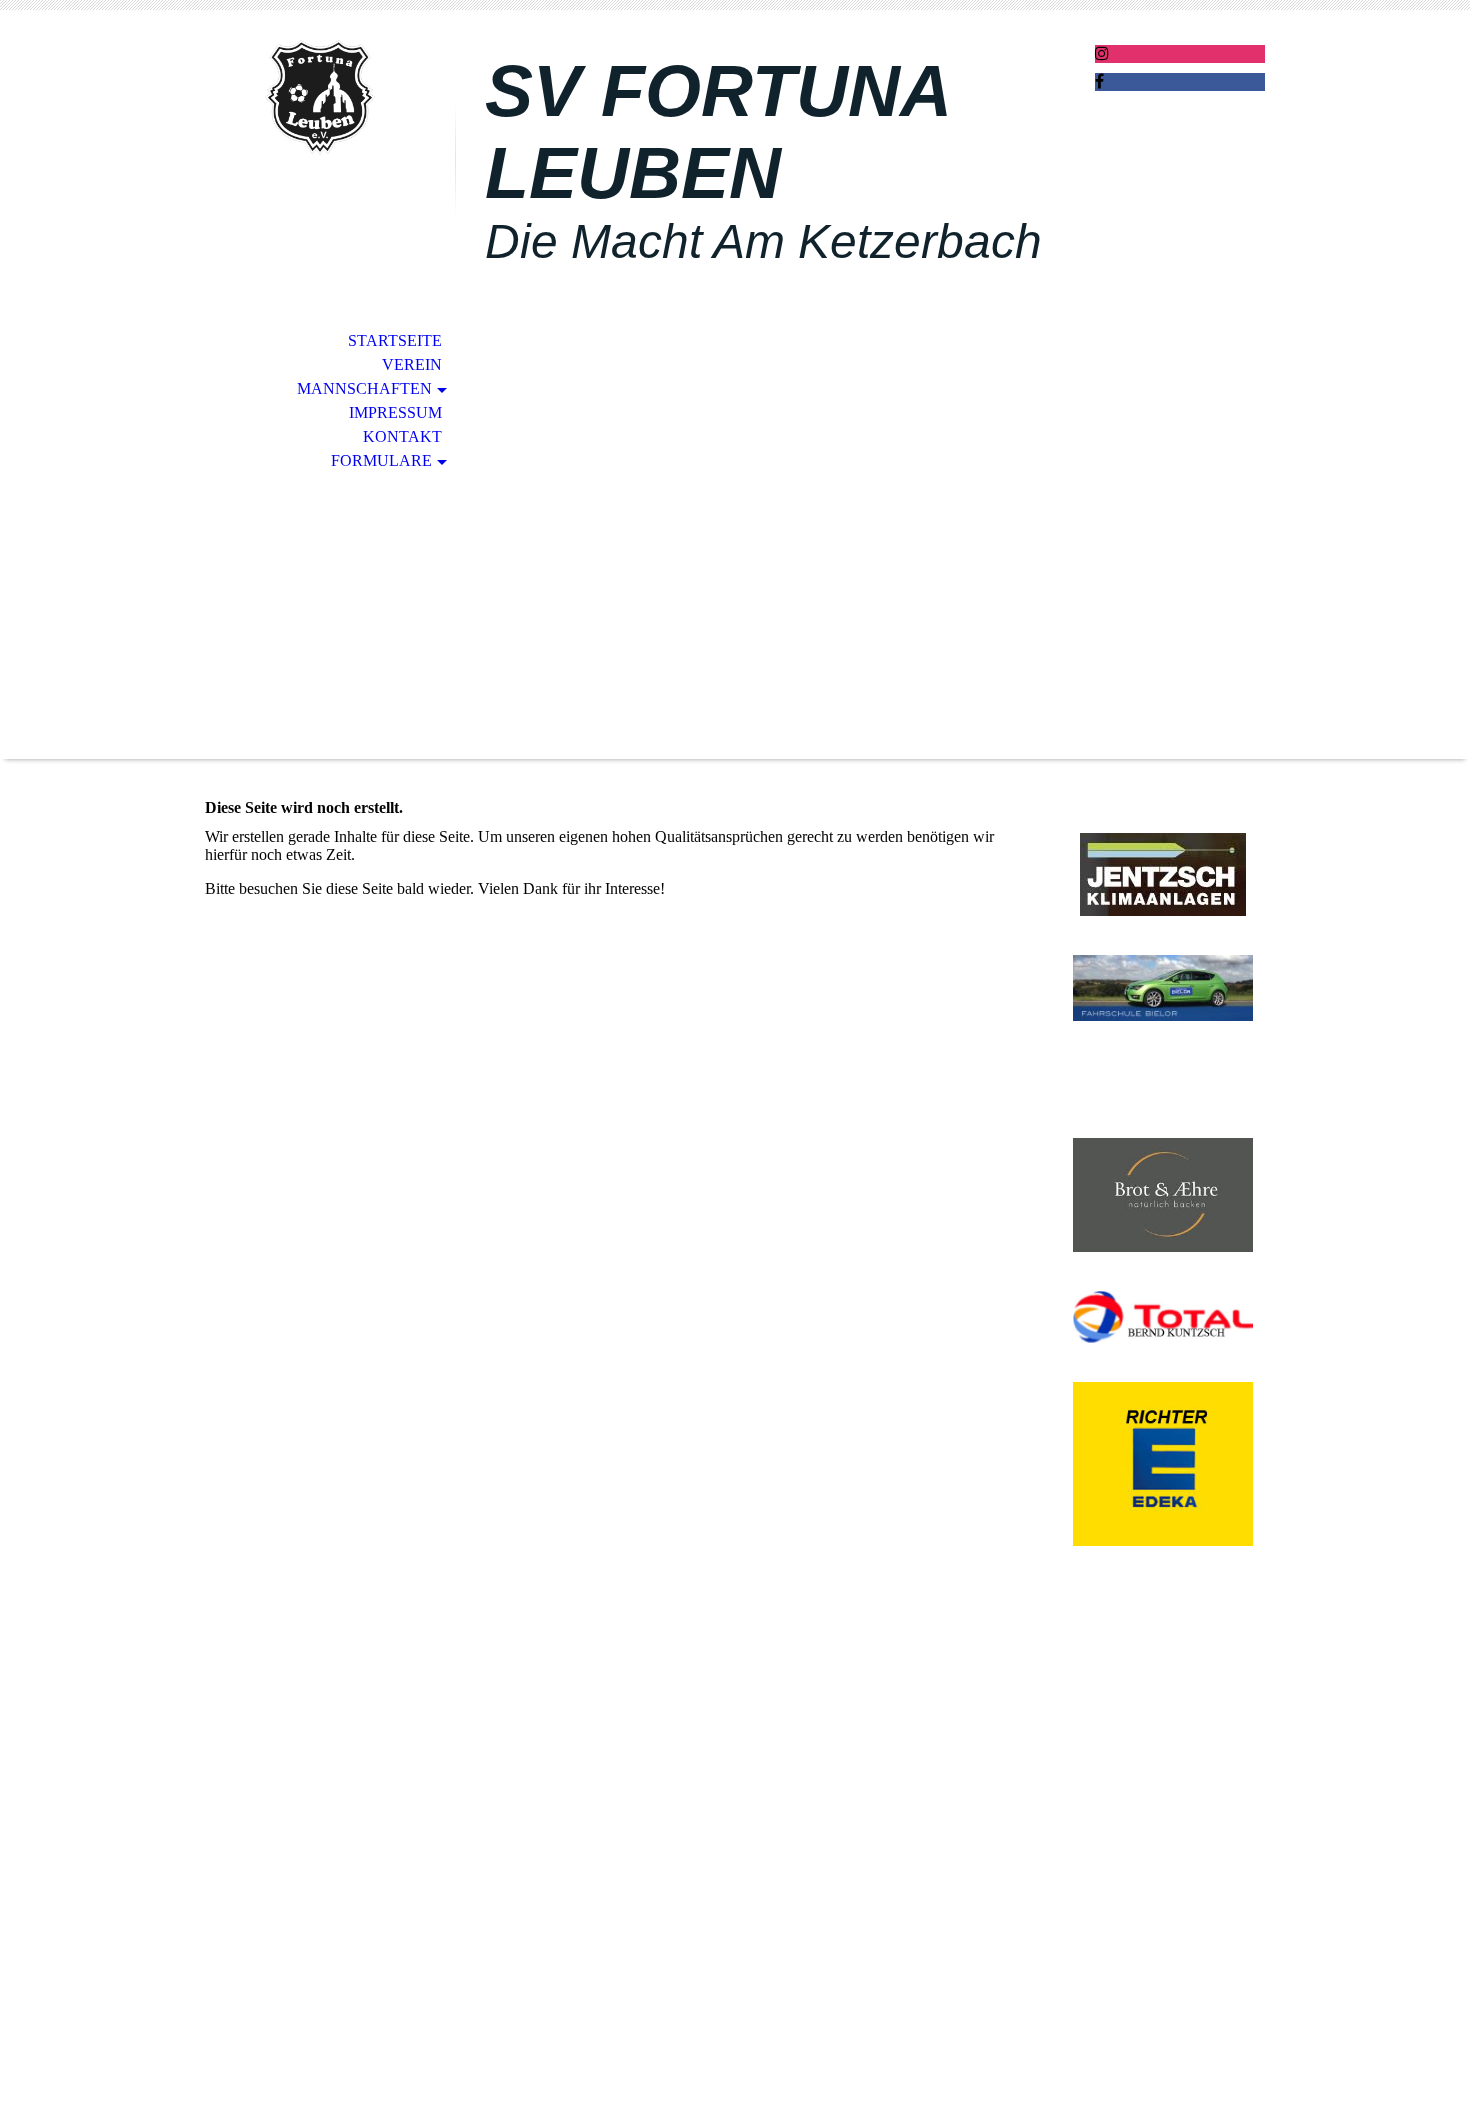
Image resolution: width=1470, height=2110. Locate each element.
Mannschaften (364, 388)
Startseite (395, 340)
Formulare (381, 460)
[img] (320, 97)
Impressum (395, 412)
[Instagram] (1102, 53)
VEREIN (412, 364)
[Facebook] (1099, 81)
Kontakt (402, 436)
